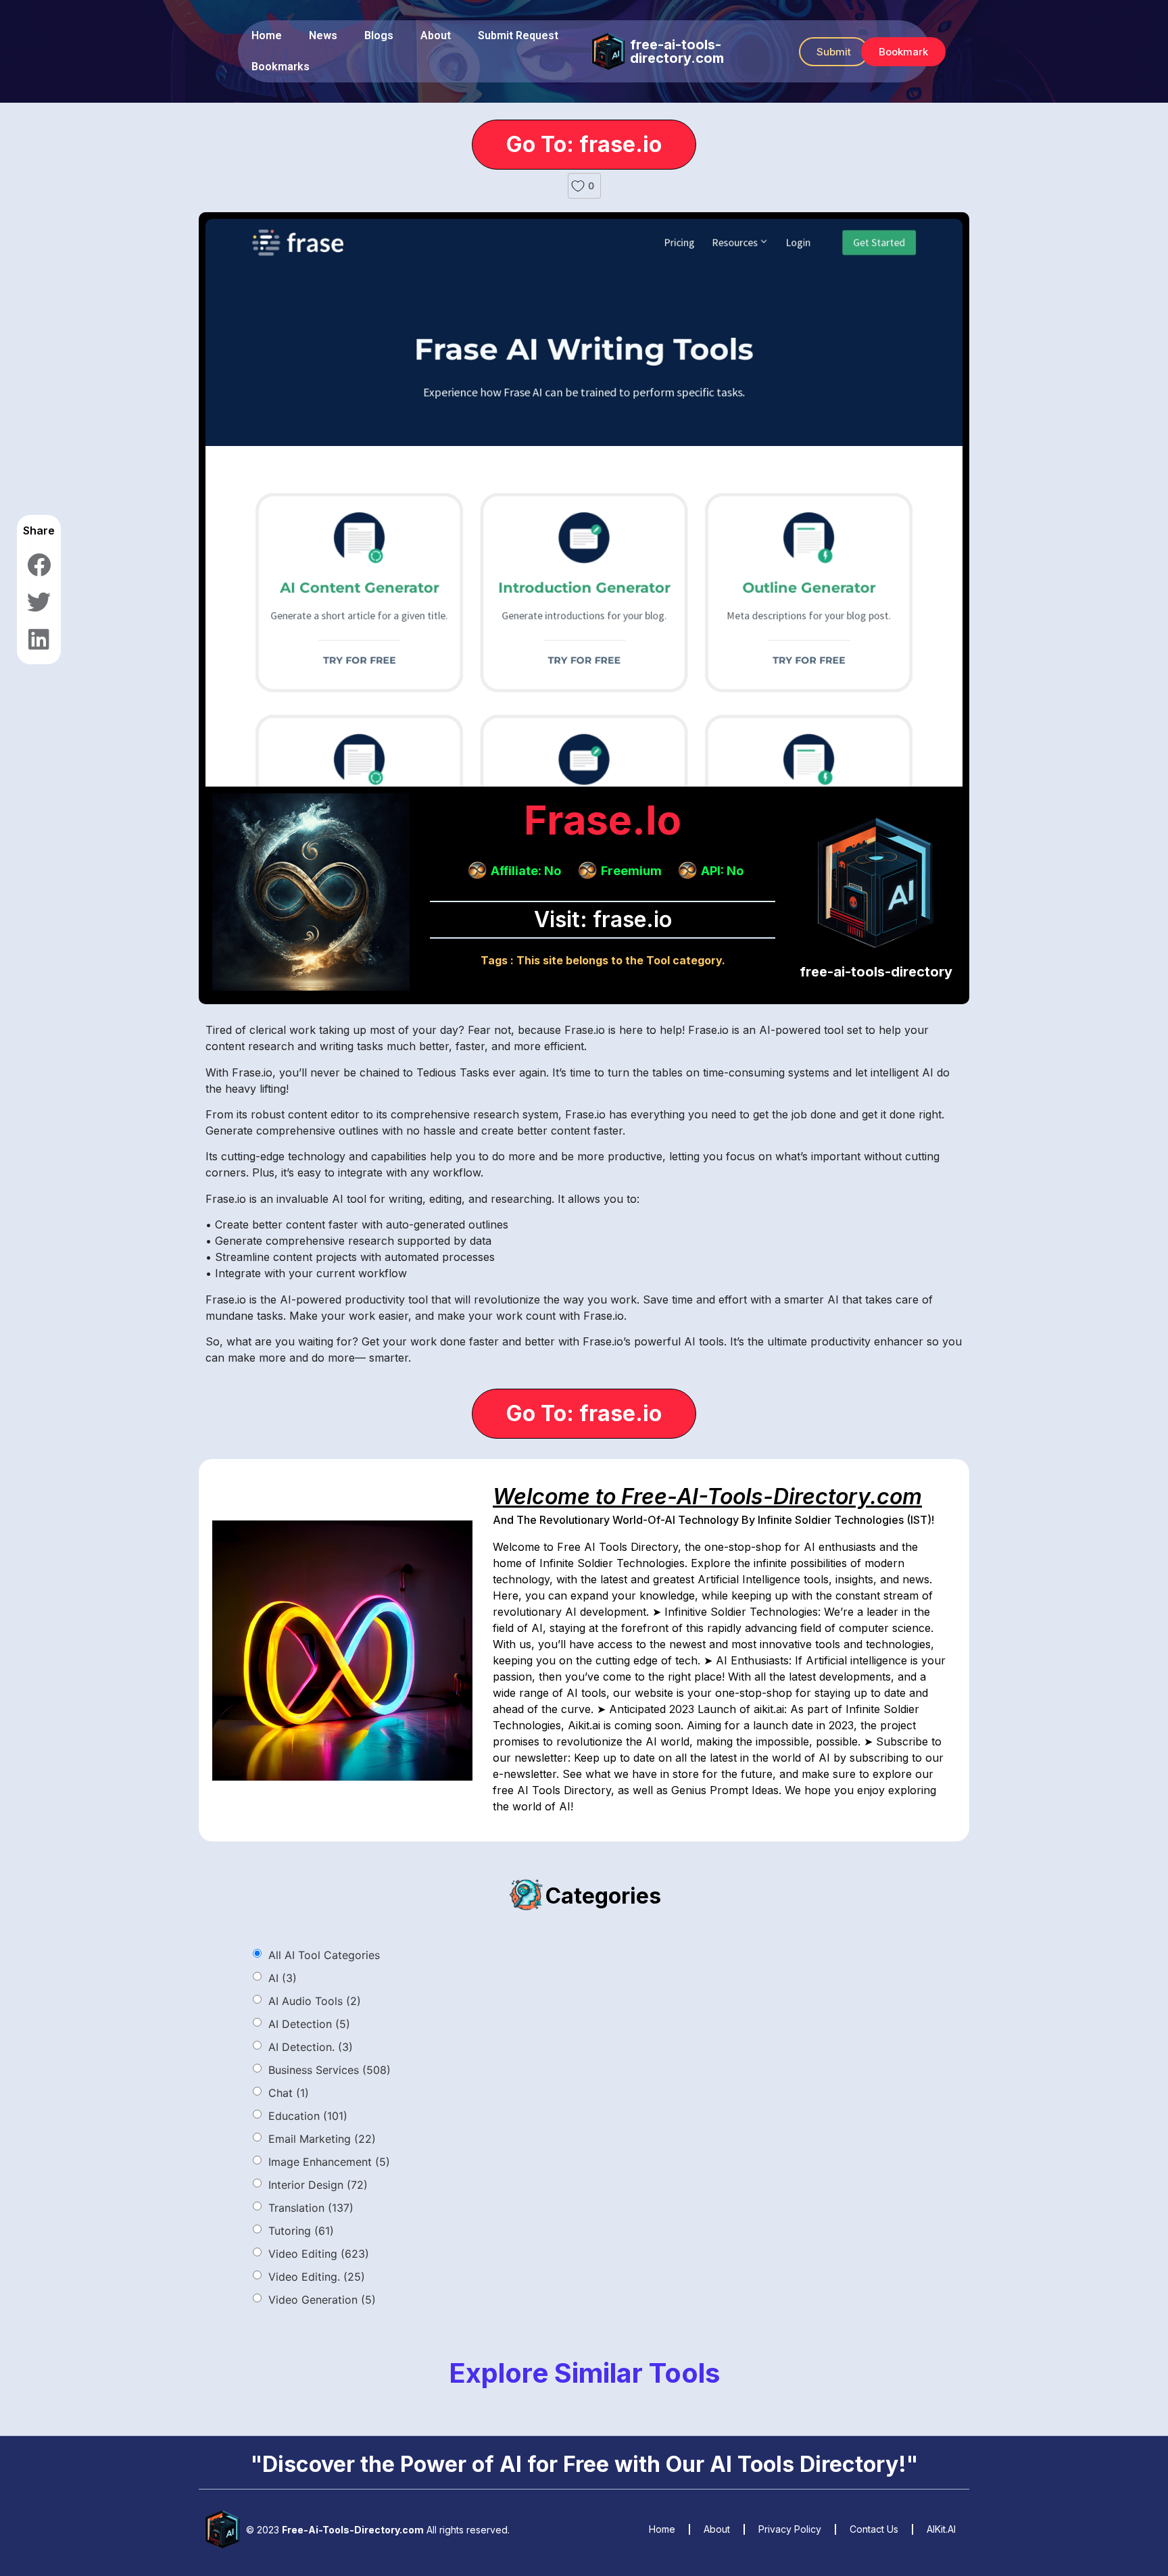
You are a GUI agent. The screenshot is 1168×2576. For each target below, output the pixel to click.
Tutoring (301, 2231)
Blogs (379, 35)
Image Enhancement (329, 2162)
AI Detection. (311, 2047)
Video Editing (319, 2254)
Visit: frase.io (603, 919)
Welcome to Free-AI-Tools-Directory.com (707, 1496)
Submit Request (518, 35)
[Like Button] (578, 186)
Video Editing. (317, 2277)
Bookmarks (281, 67)
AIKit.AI (941, 2529)
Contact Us (874, 2529)
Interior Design (318, 2185)
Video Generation (322, 2300)
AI (283, 1978)
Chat (289, 2093)
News (323, 35)
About (436, 35)
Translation (311, 2208)
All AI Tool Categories (324, 1955)
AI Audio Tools (315, 2001)
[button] (834, 52)
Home (267, 35)
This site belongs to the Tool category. (621, 960)
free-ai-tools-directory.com (677, 51)
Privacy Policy (790, 2529)
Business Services (330, 2070)
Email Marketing (322, 2139)
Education (308, 2116)
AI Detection (309, 2024)
